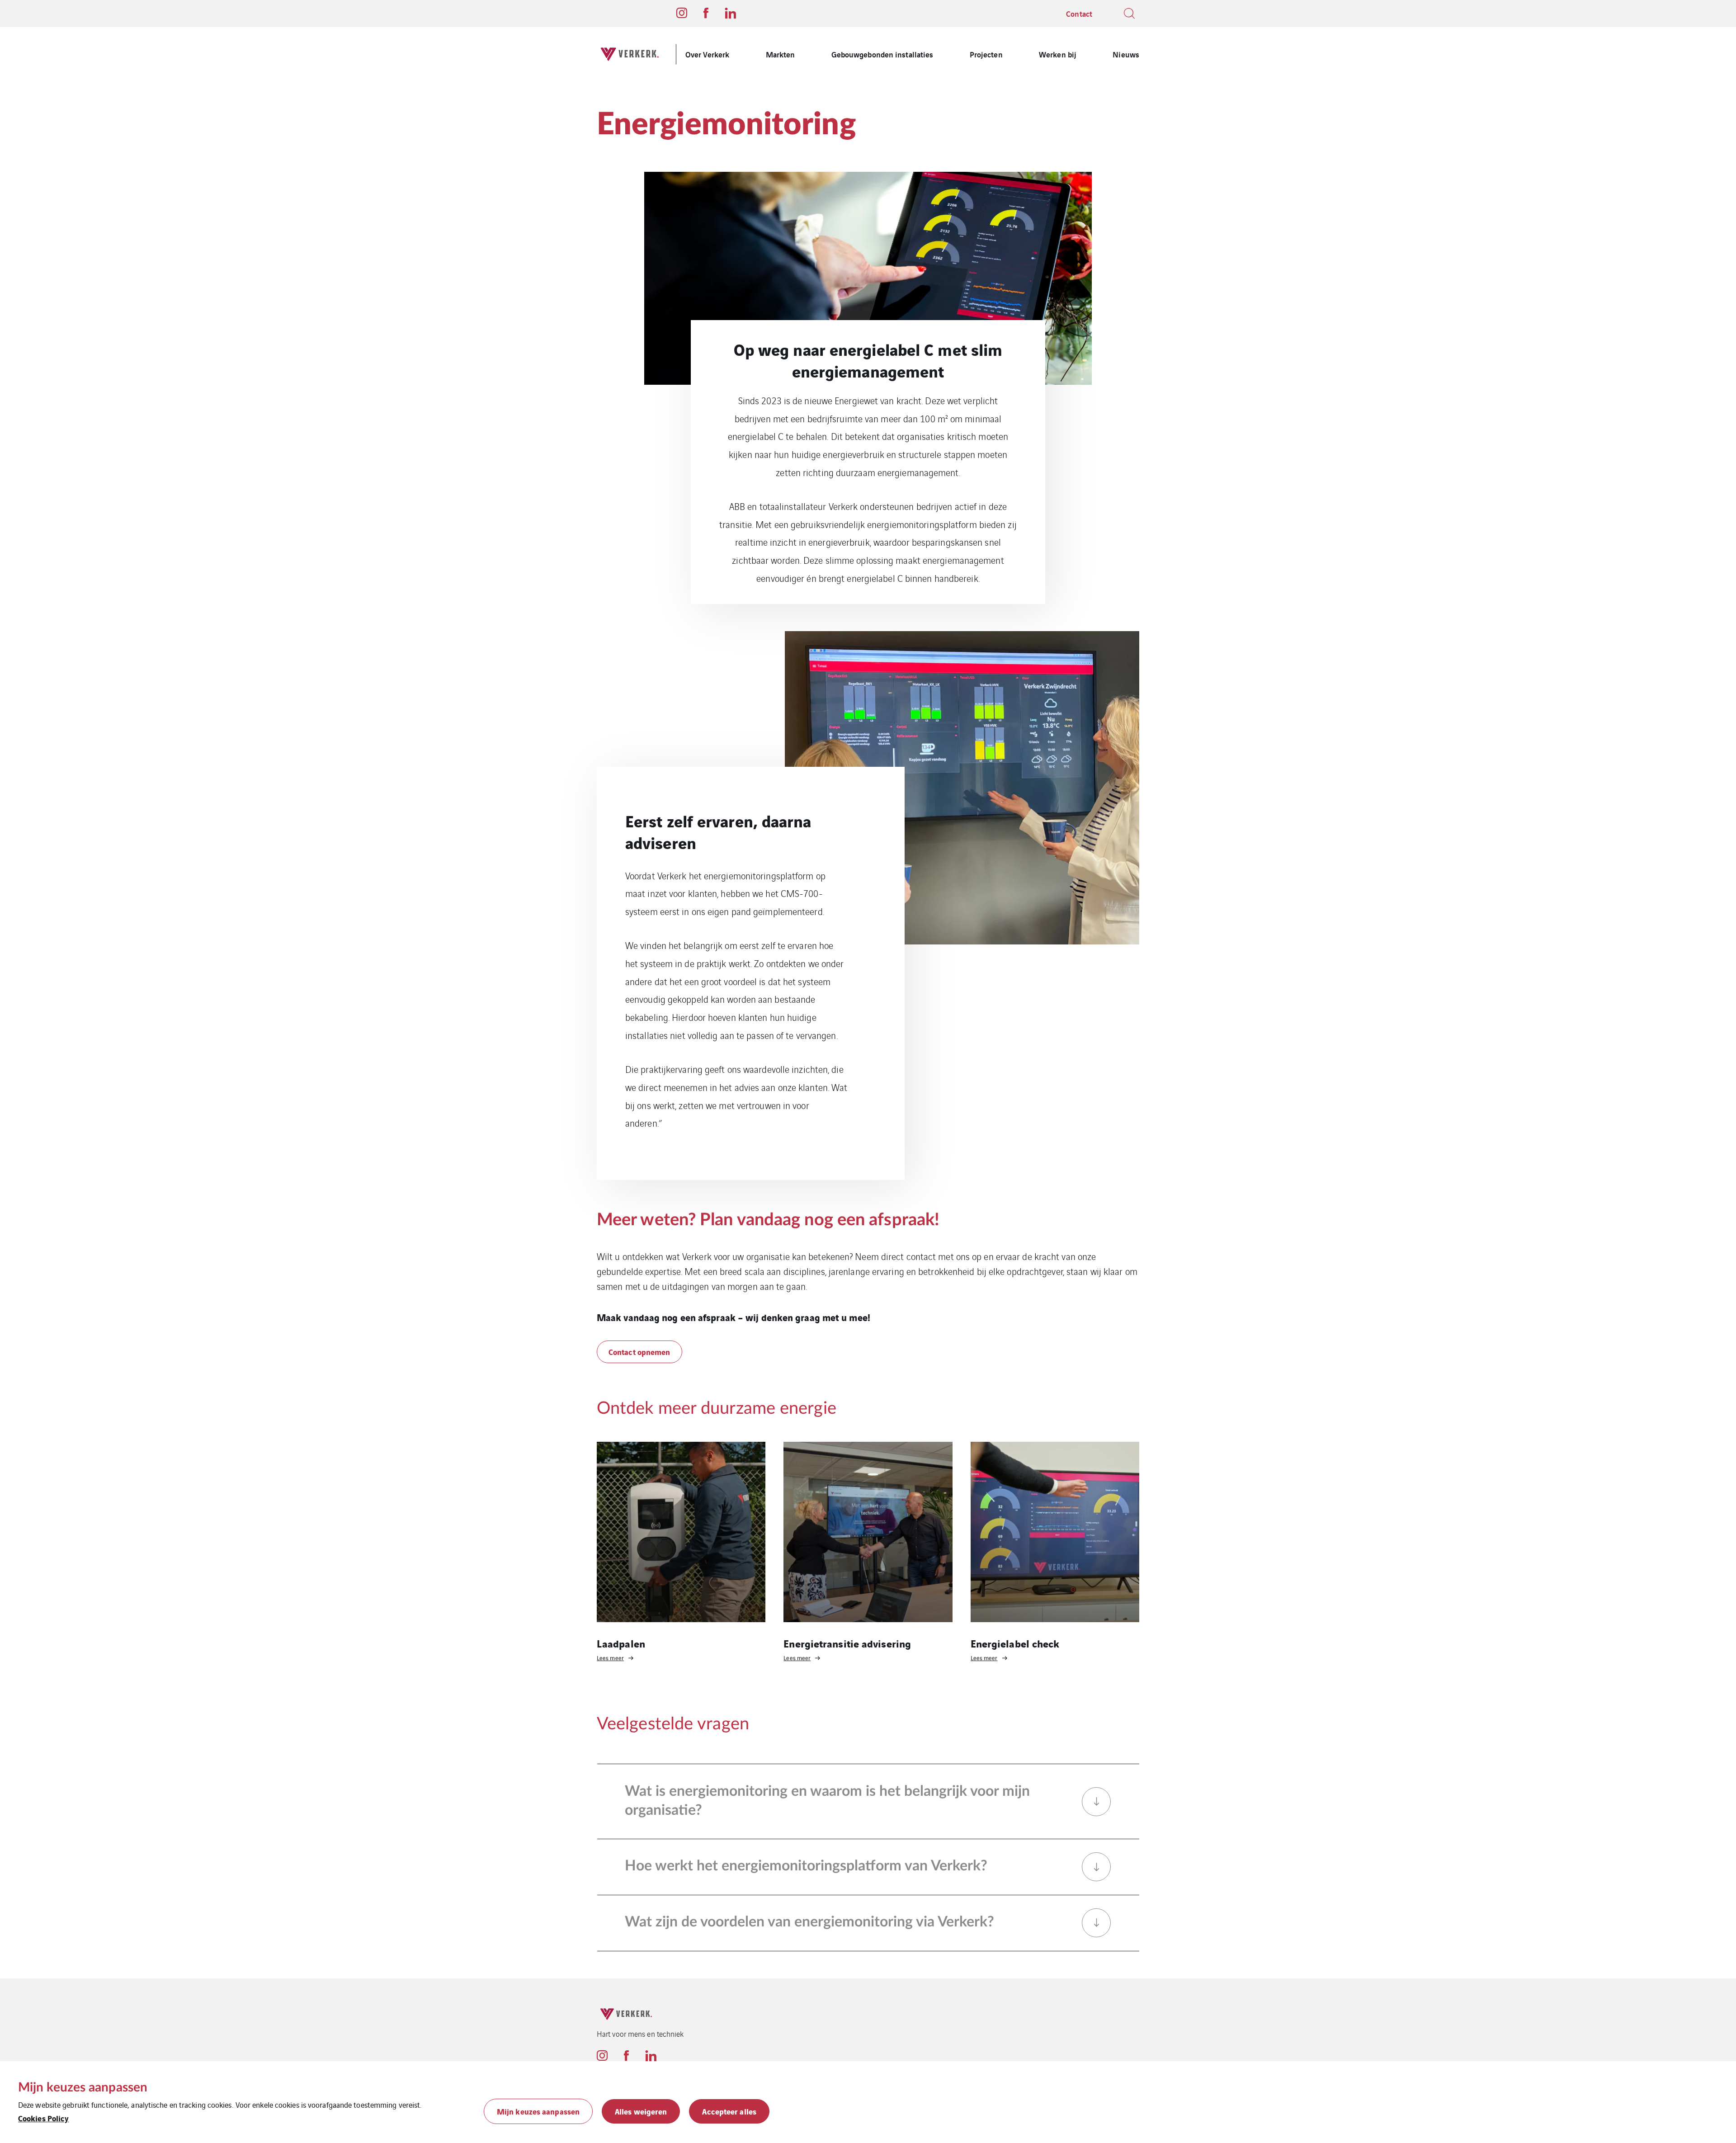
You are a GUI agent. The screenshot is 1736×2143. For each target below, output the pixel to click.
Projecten (986, 54)
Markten (781, 54)
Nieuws (1126, 54)
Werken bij (1058, 54)
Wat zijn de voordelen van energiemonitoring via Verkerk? (809, 1922)
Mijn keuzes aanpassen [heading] (83, 2087)
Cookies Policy (43, 2118)
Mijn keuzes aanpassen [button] (538, 2111)
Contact (1079, 13)
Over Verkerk (707, 54)
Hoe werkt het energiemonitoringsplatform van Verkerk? (806, 1866)
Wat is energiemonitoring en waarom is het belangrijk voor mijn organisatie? (827, 1801)
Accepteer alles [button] (729, 2111)
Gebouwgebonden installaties (882, 54)
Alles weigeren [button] (641, 2111)
